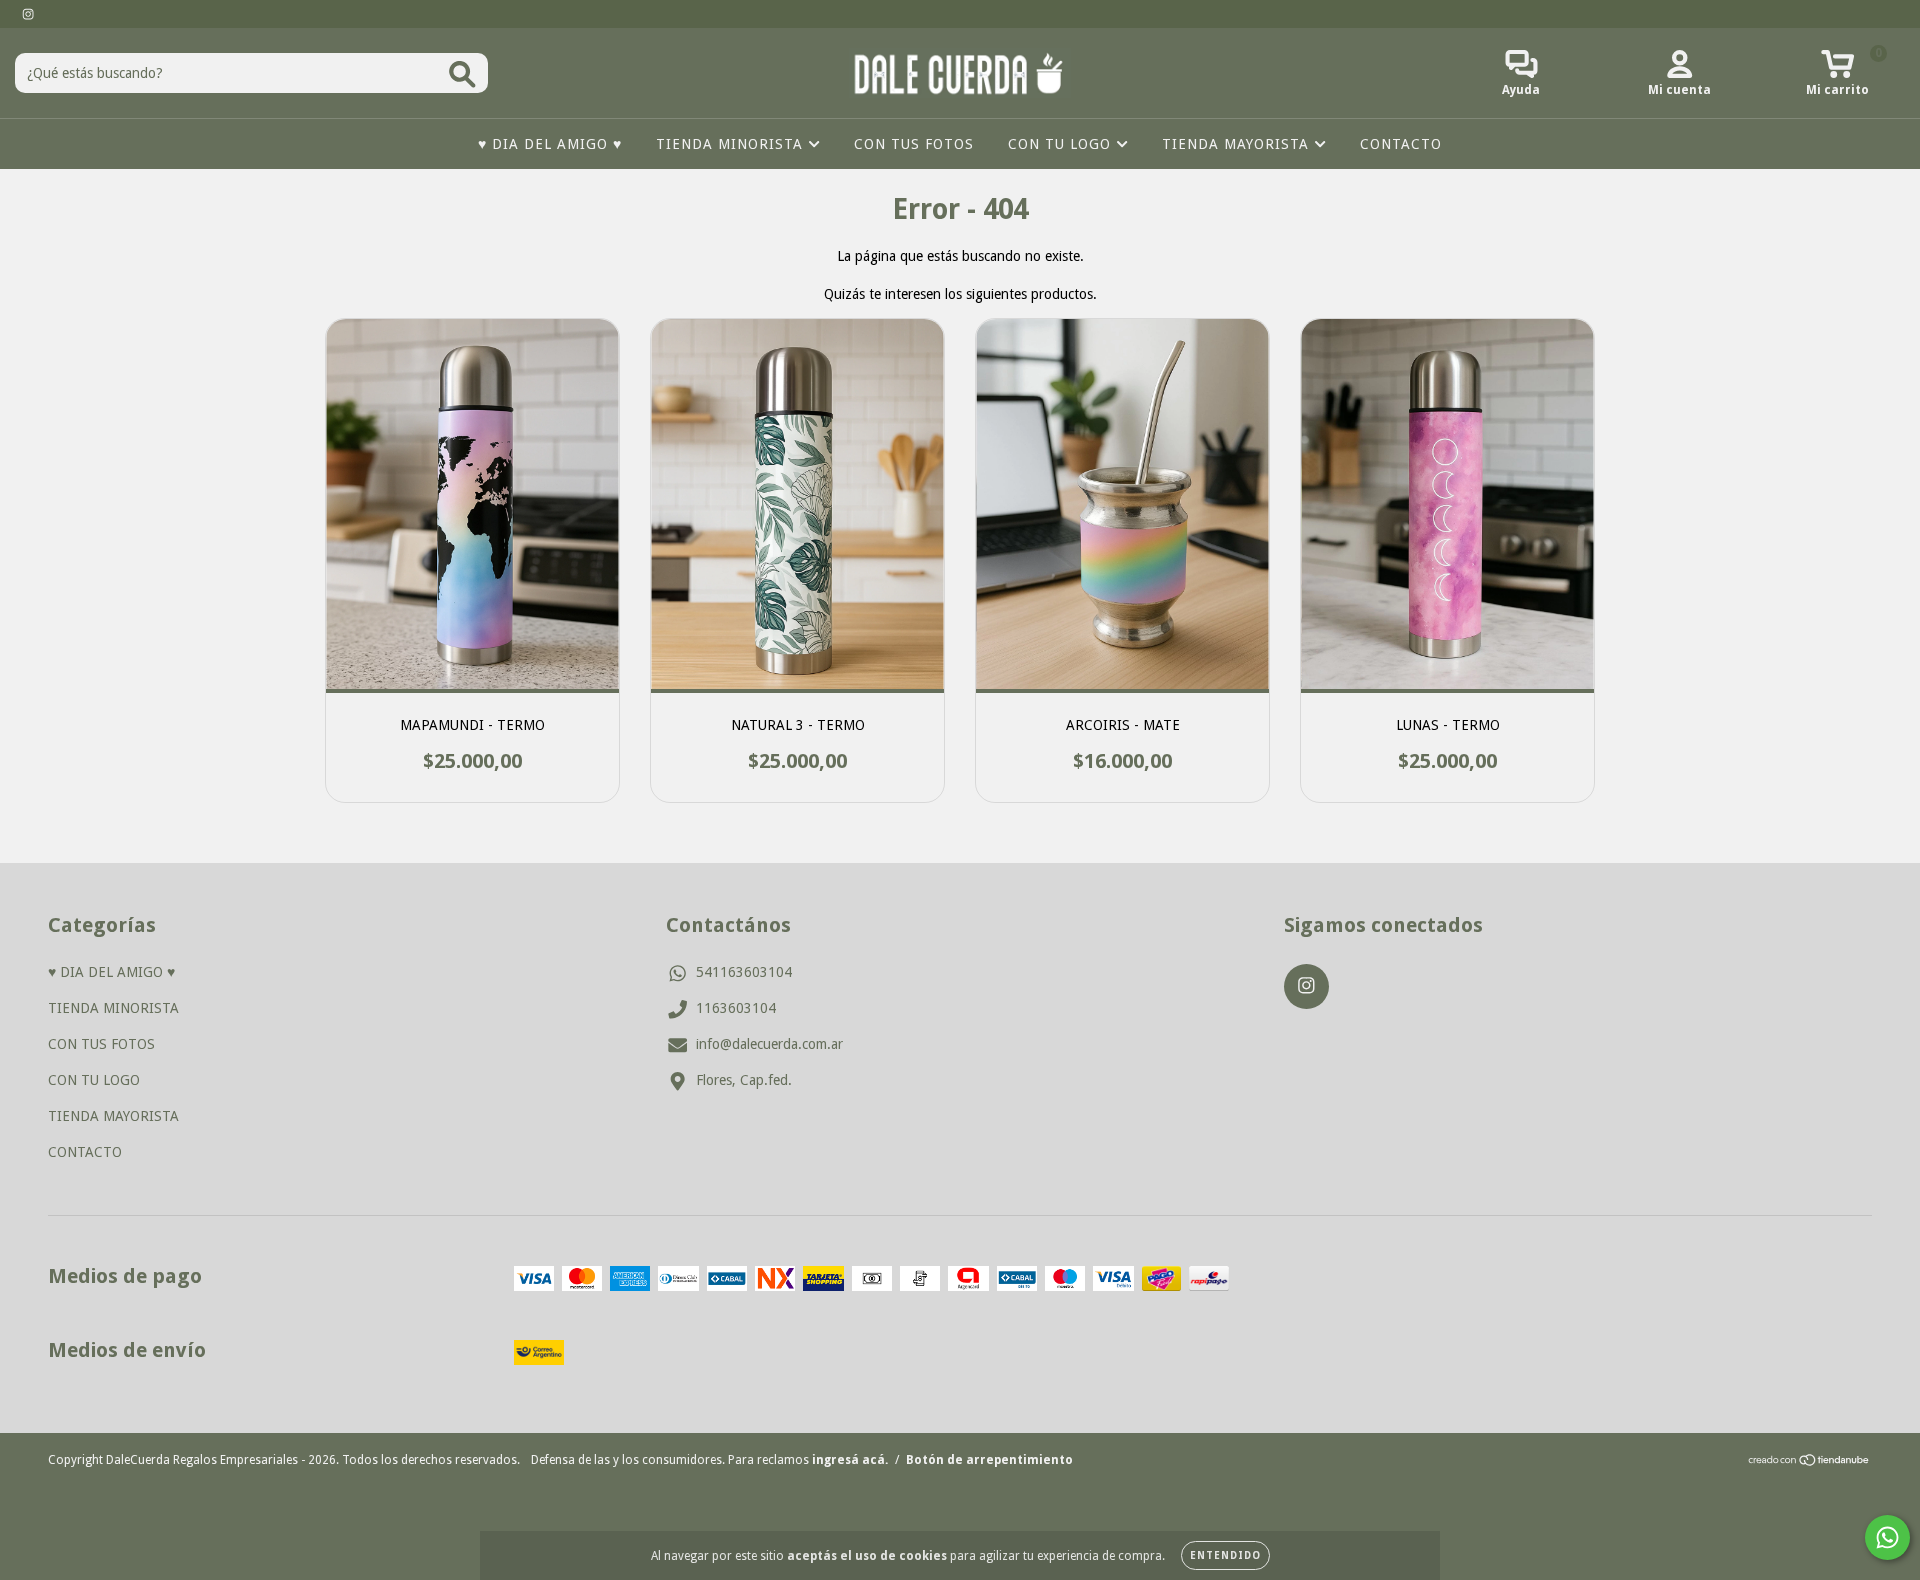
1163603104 (736, 1008)
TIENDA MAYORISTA (1238, 144)
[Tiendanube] (1809, 1463)
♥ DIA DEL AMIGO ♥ (550, 144)
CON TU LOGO (1062, 144)
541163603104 (744, 972)
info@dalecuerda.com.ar (769, 1044)
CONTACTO (1401, 144)
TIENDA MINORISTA (732, 144)
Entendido (1225, 1555)
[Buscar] (462, 74)
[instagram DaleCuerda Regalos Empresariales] (28, 14)
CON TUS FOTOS (914, 144)
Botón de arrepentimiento (989, 1460)
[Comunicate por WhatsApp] (1887, 1537)
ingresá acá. (850, 1460)
